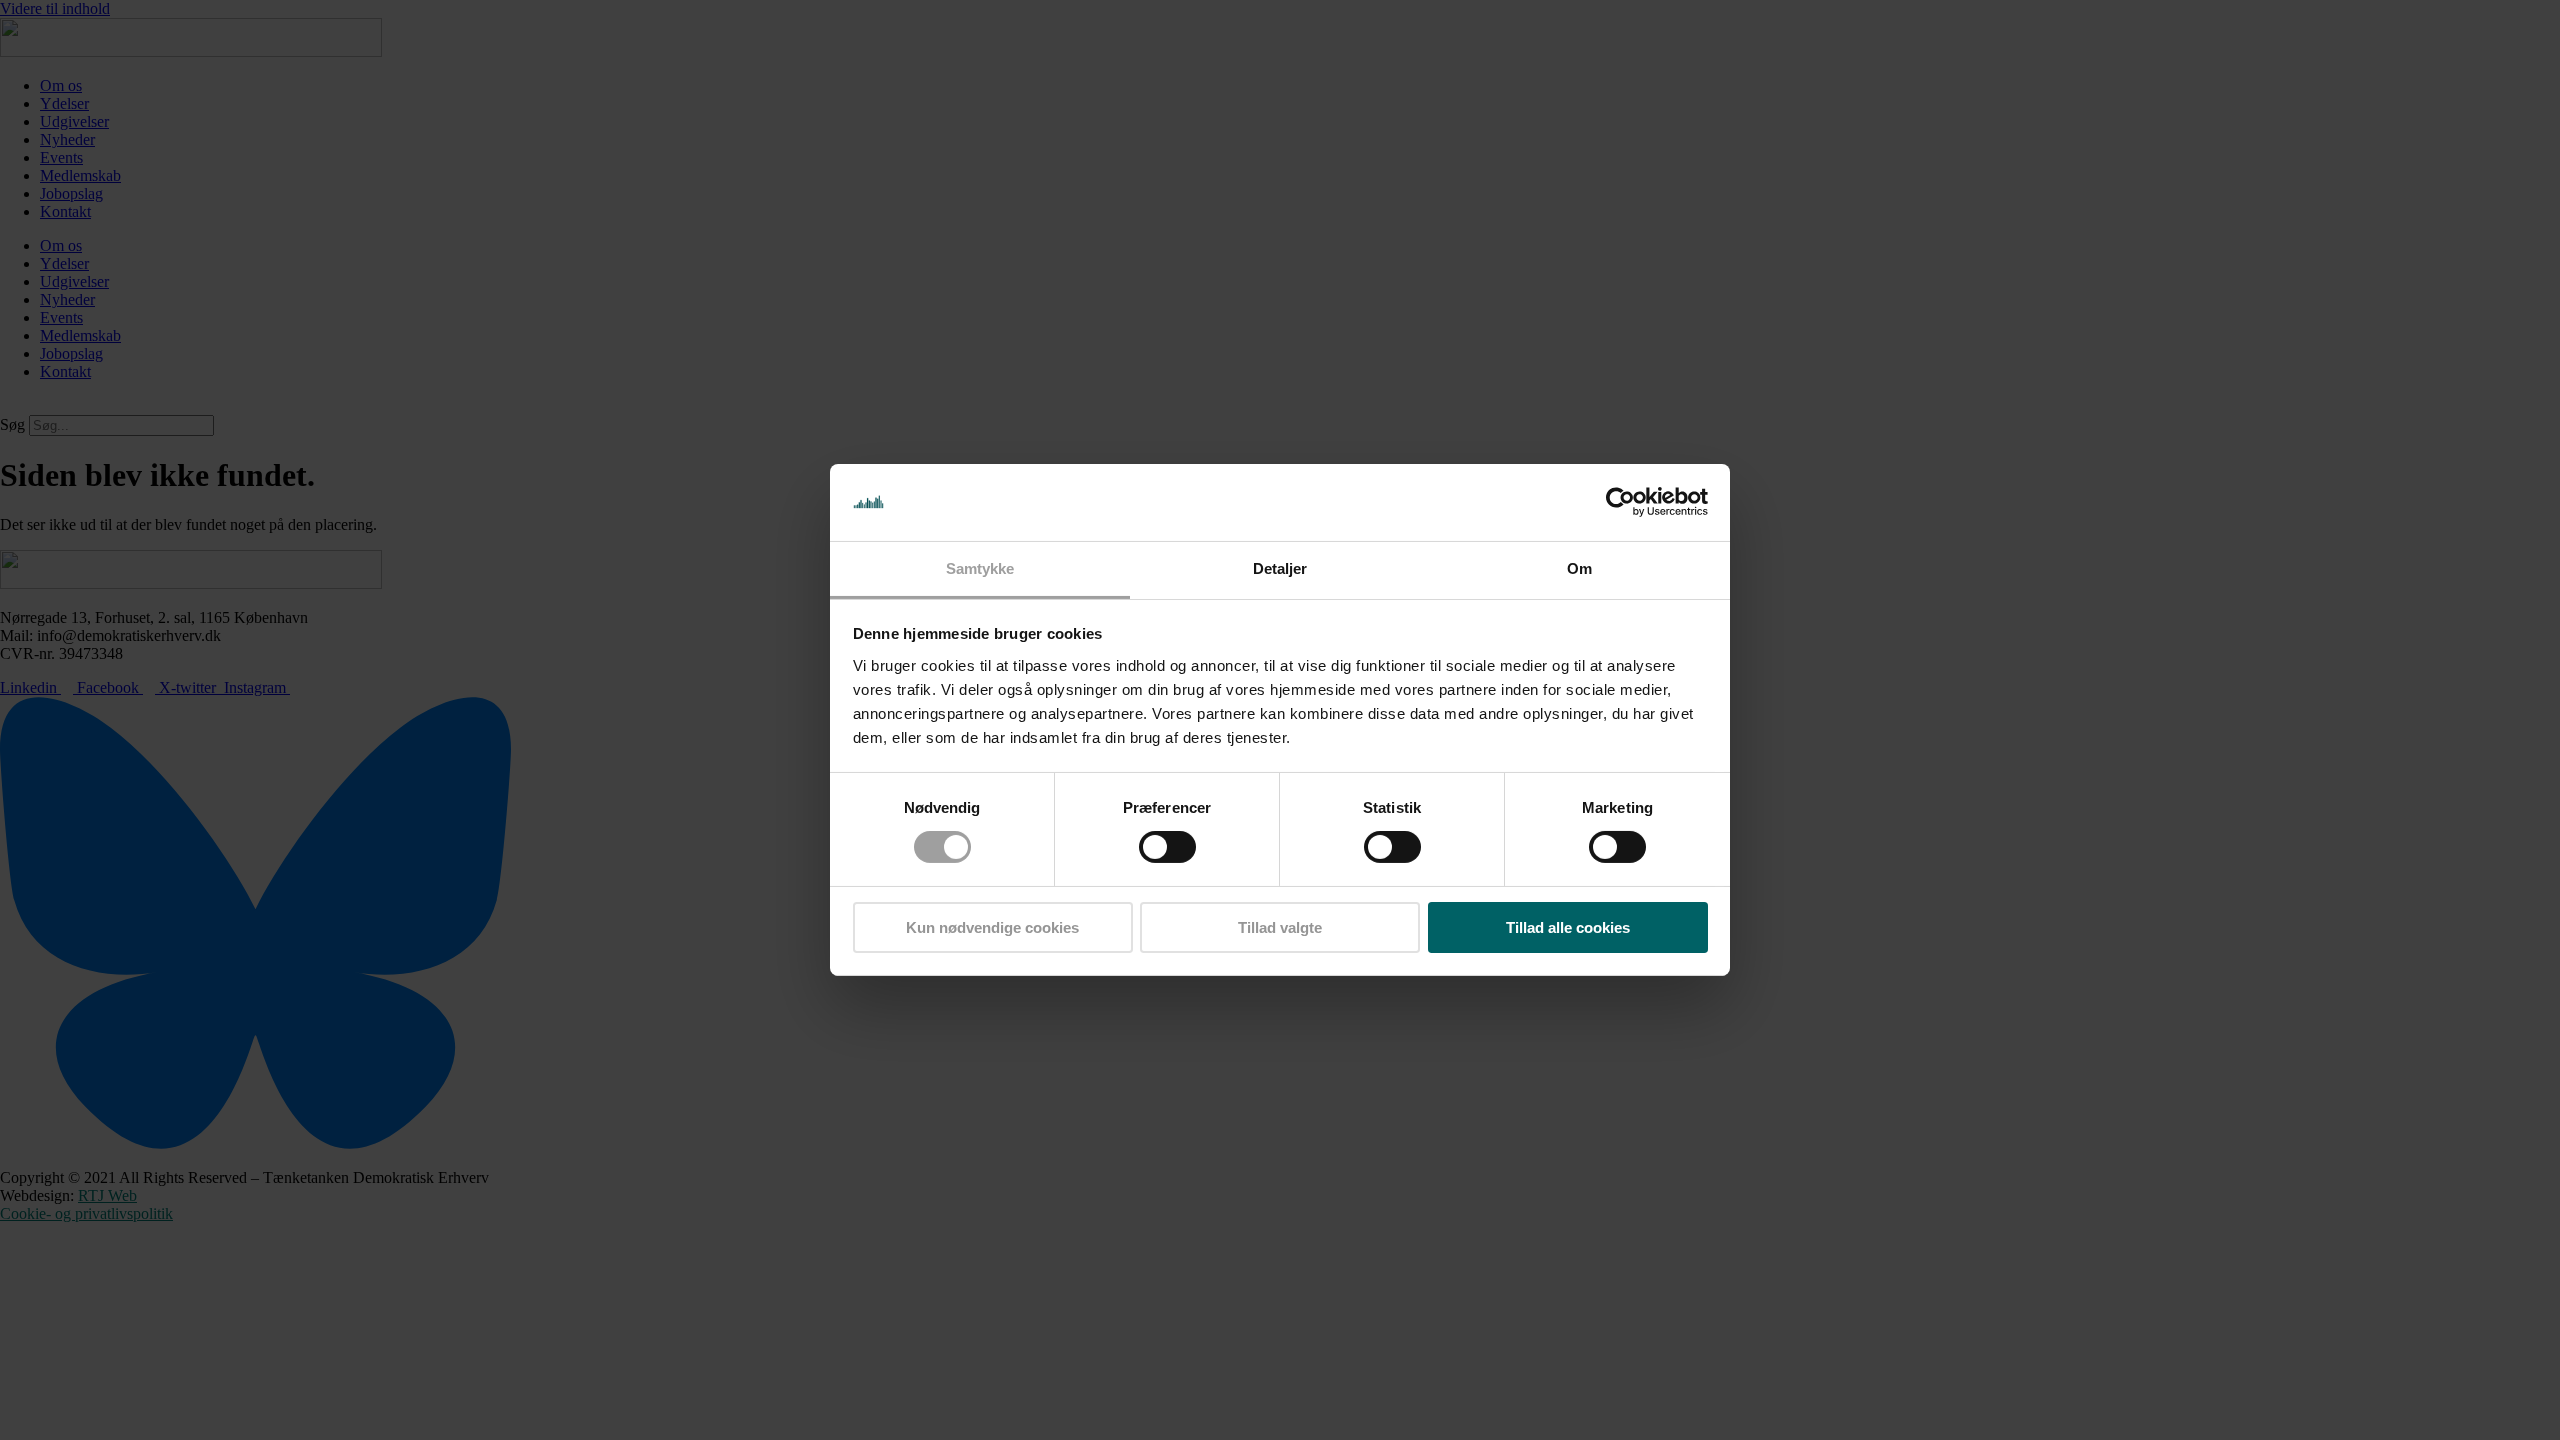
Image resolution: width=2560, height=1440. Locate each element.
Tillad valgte (1280, 927)
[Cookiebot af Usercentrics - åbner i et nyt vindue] (1620, 502)
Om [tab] (1579, 568)
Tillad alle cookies (1568, 927)
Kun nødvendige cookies (992, 927)
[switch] (1167, 847)
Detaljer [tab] (1280, 568)
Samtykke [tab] (980, 568)
